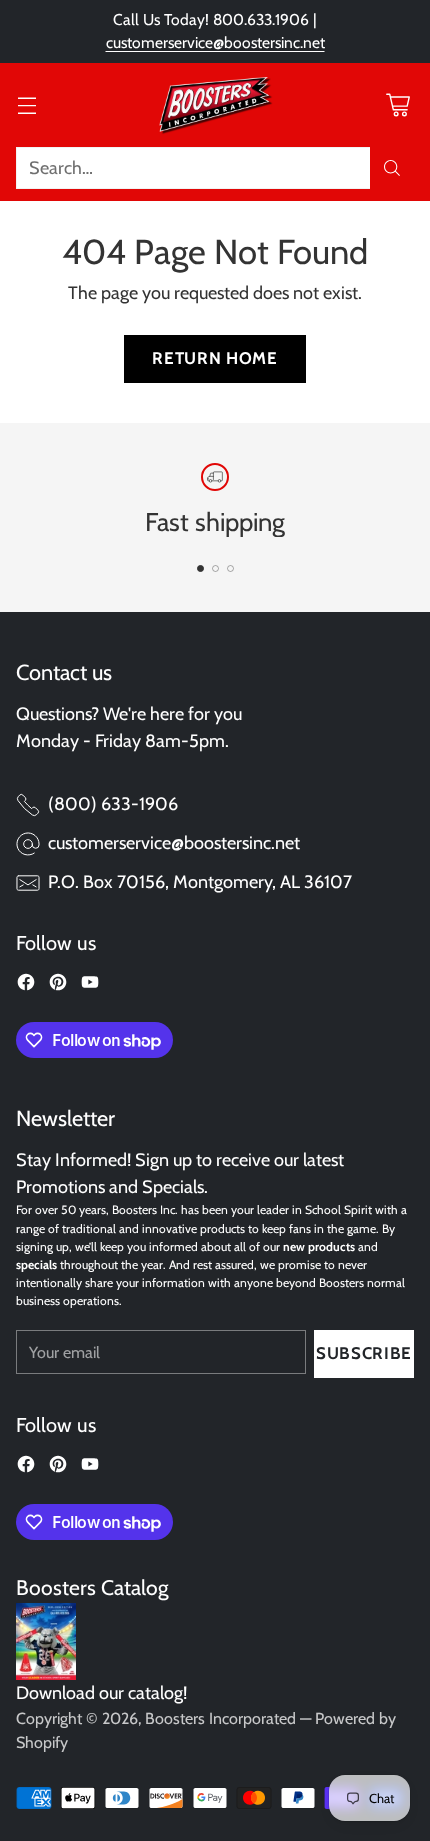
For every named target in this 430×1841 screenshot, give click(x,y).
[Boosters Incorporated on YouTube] (90, 986)
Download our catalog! (101, 1693)
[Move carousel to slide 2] (215, 568)
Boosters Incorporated (220, 1718)
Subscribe (364, 1353)
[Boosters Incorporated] (215, 105)
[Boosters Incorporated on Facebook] (26, 986)
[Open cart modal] (397, 104)
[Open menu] (26, 104)
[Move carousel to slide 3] (230, 568)
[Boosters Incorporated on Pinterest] (58, 986)
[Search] (392, 168)
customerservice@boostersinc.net (215, 42)
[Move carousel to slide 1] (200, 568)
